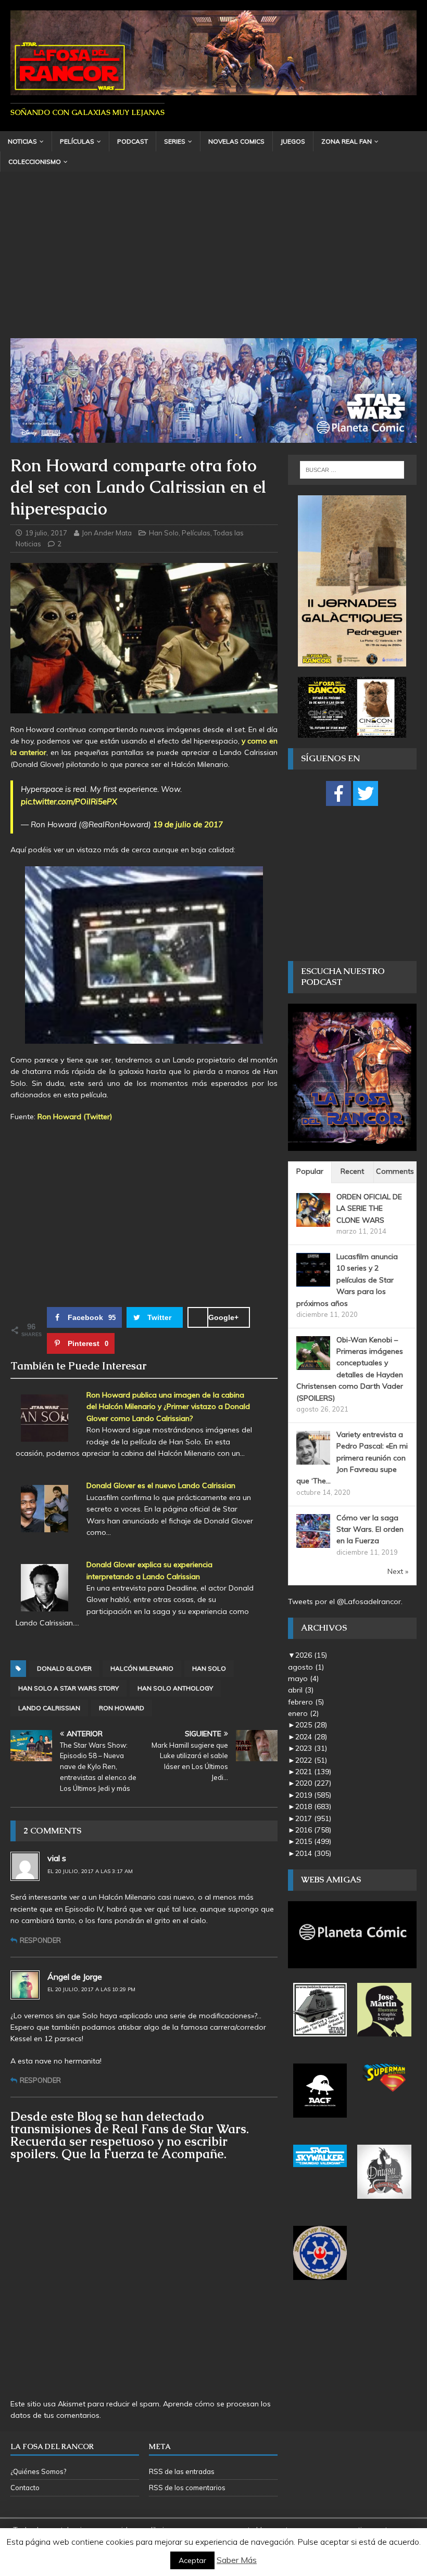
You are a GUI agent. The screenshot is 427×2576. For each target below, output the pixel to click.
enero (303, 1713)
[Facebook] (338, 793)
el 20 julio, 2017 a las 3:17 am (90, 1871)
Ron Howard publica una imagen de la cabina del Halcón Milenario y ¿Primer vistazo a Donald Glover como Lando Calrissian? (168, 1407)
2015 (313, 1841)
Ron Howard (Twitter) (75, 1117)
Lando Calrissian (49, 1708)
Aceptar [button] (192, 2560)
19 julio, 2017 (46, 533)
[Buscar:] (352, 470)
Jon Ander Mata (107, 533)
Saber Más (237, 2560)
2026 (311, 1655)
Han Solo (164, 533)
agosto (306, 1667)
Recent (352, 1171)
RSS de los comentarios (187, 2488)
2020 (313, 1783)
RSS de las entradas (182, 2471)
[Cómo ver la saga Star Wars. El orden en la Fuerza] (313, 1542)
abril (301, 1690)
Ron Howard (122, 1708)
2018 (313, 1806)
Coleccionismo (35, 162)
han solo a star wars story (68, 1688)
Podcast (133, 141)
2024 (311, 1737)
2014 (313, 1853)
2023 (311, 1748)
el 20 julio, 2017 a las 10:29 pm (91, 1989)
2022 (311, 1760)
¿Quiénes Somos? (38, 2471)
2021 (313, 1772)
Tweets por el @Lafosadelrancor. (345, 1601)
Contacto (25, 2488)
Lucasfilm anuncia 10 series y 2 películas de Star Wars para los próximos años (347, 1280)
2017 (313, 1818)
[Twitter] (366, 793)
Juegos (293, 141)
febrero (306, 1702)
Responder (40, 1940)
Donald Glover (64, 1668)
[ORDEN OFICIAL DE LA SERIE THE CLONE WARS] (313, 1221)
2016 (313, 1830)
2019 (313, 1795)
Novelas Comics (236, 141)
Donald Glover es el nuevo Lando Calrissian (161, 1485)
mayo (303, 1678)
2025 (311, 1725)
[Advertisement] (213, 260)
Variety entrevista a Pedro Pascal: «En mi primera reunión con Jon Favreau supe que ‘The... (352, 1458)
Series (175, 141)
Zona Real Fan (347, 141)
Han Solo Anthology (175, 1688)
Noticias (22, 141)
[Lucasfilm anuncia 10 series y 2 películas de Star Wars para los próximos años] (313, 1281)
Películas (77, 141)
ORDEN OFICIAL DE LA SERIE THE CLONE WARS (369, 1208)
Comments (395, 1171)
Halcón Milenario (142, 1668)
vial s (57, 1858)
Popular (310, 1171)
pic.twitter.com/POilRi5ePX (69, 802)
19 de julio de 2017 (188, 824)
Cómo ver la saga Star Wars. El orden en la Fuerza (370, 1529)
